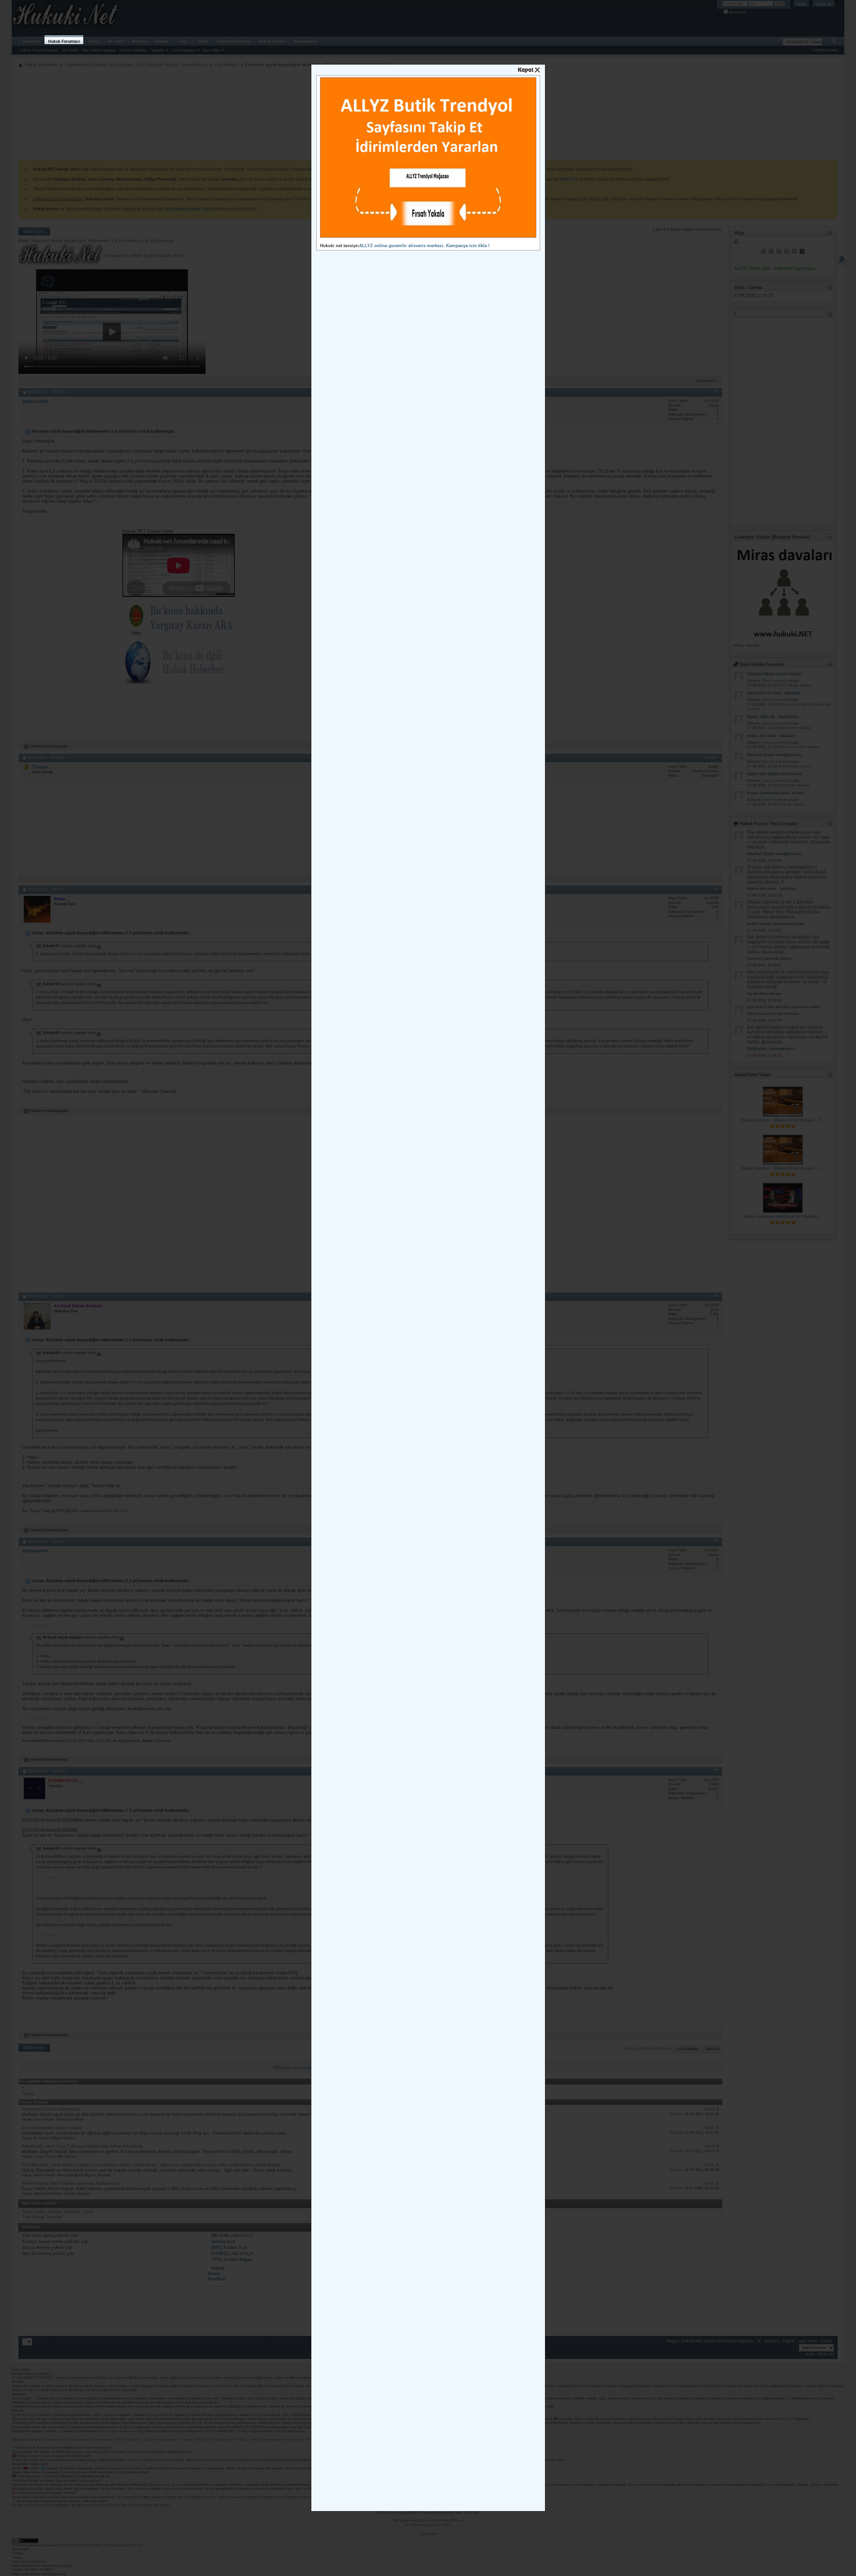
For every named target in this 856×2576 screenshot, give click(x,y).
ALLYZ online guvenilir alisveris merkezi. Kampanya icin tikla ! (424, 246)
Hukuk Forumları (64, 41)
